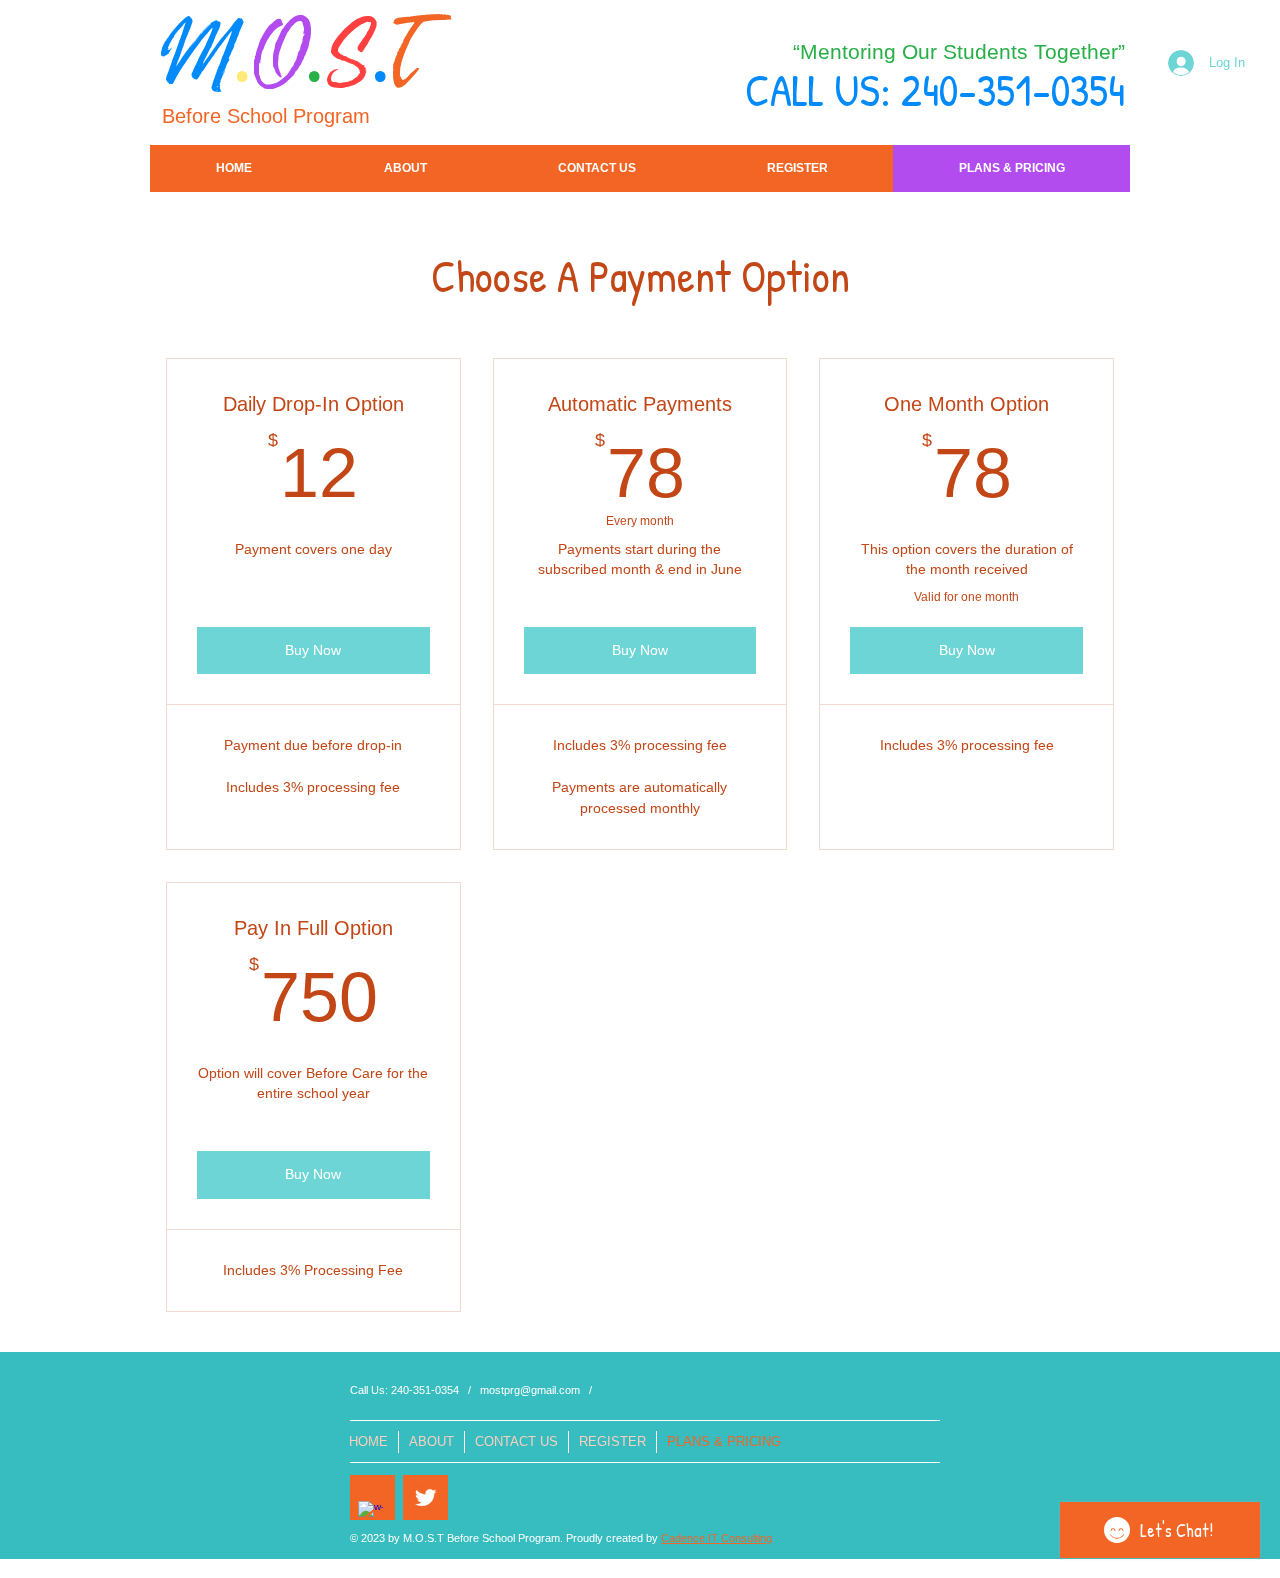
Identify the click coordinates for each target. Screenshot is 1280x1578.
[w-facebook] (370, 1513)
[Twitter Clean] (425, 1497)
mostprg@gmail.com (530, 1390)
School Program (298, 116)
